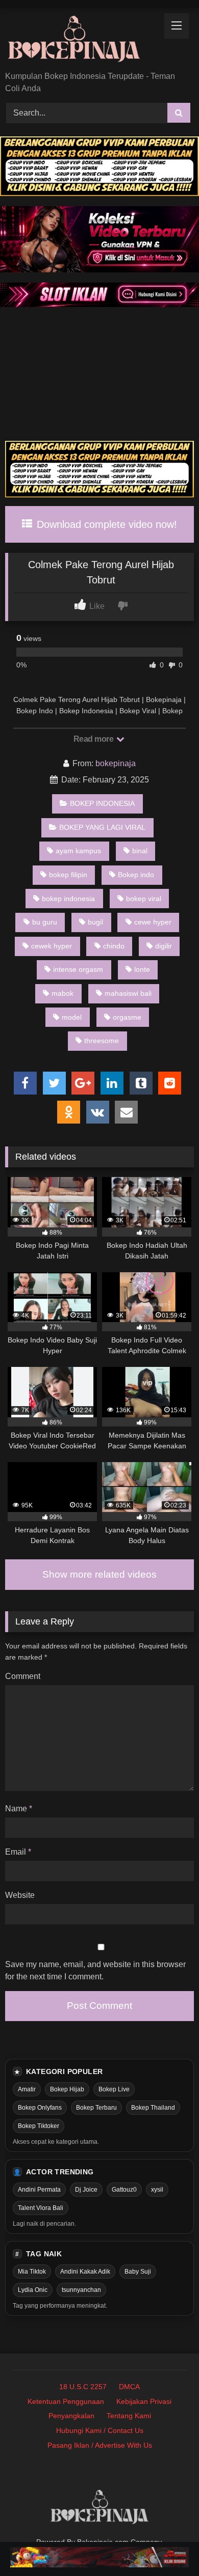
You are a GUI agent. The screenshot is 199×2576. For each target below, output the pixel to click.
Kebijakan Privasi (144, 2401)
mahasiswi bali (128, 993)
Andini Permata (39, 2190)
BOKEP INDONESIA (102, 803)
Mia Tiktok (32, 2272)
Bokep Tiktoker (39, 2126)
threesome (102, 1041)
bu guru (45, 922)
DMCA (129, 2387)
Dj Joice (86, 2190)
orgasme (127, 1017)
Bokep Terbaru (96, 2108)
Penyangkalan (71, 2416)
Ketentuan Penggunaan (66, 2401)
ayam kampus (78, 851)
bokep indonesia (68, 899)
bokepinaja (116, 763)
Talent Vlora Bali (41, 2208)
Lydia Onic (33, 2290)
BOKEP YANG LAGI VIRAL (102, 827)
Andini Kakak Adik (85, 2272)
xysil (157, 2190)
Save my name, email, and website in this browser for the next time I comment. (95, 1970)
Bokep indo (136, 875)
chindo (114, 946)
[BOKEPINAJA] (82, 40)
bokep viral (144, 899)
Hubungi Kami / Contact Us (100, 2430)
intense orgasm (78, 969)
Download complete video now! (105, 524)
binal (140, 851)
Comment (23, 1676)
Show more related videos (99, 1574)
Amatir (27, 2089)
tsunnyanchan (81, 2290)
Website (20, 1895)
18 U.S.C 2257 (83, 2387)
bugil (95, 922)
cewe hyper (153, 922)
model (72, 1017)
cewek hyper (52, 946)
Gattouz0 (124, 2190)
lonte (142, 969)
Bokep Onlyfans (40, 2108)
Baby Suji (138, 2272)
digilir (164, 946)
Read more (94, 739)
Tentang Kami (129, 2416)
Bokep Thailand (153, 2108)
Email (18, 1852)
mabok (63, 993)
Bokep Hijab (67, 2089)
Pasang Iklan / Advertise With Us (100, 2445)
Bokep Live (114, 2089)
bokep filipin (68, 875)
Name (19, 1809)
